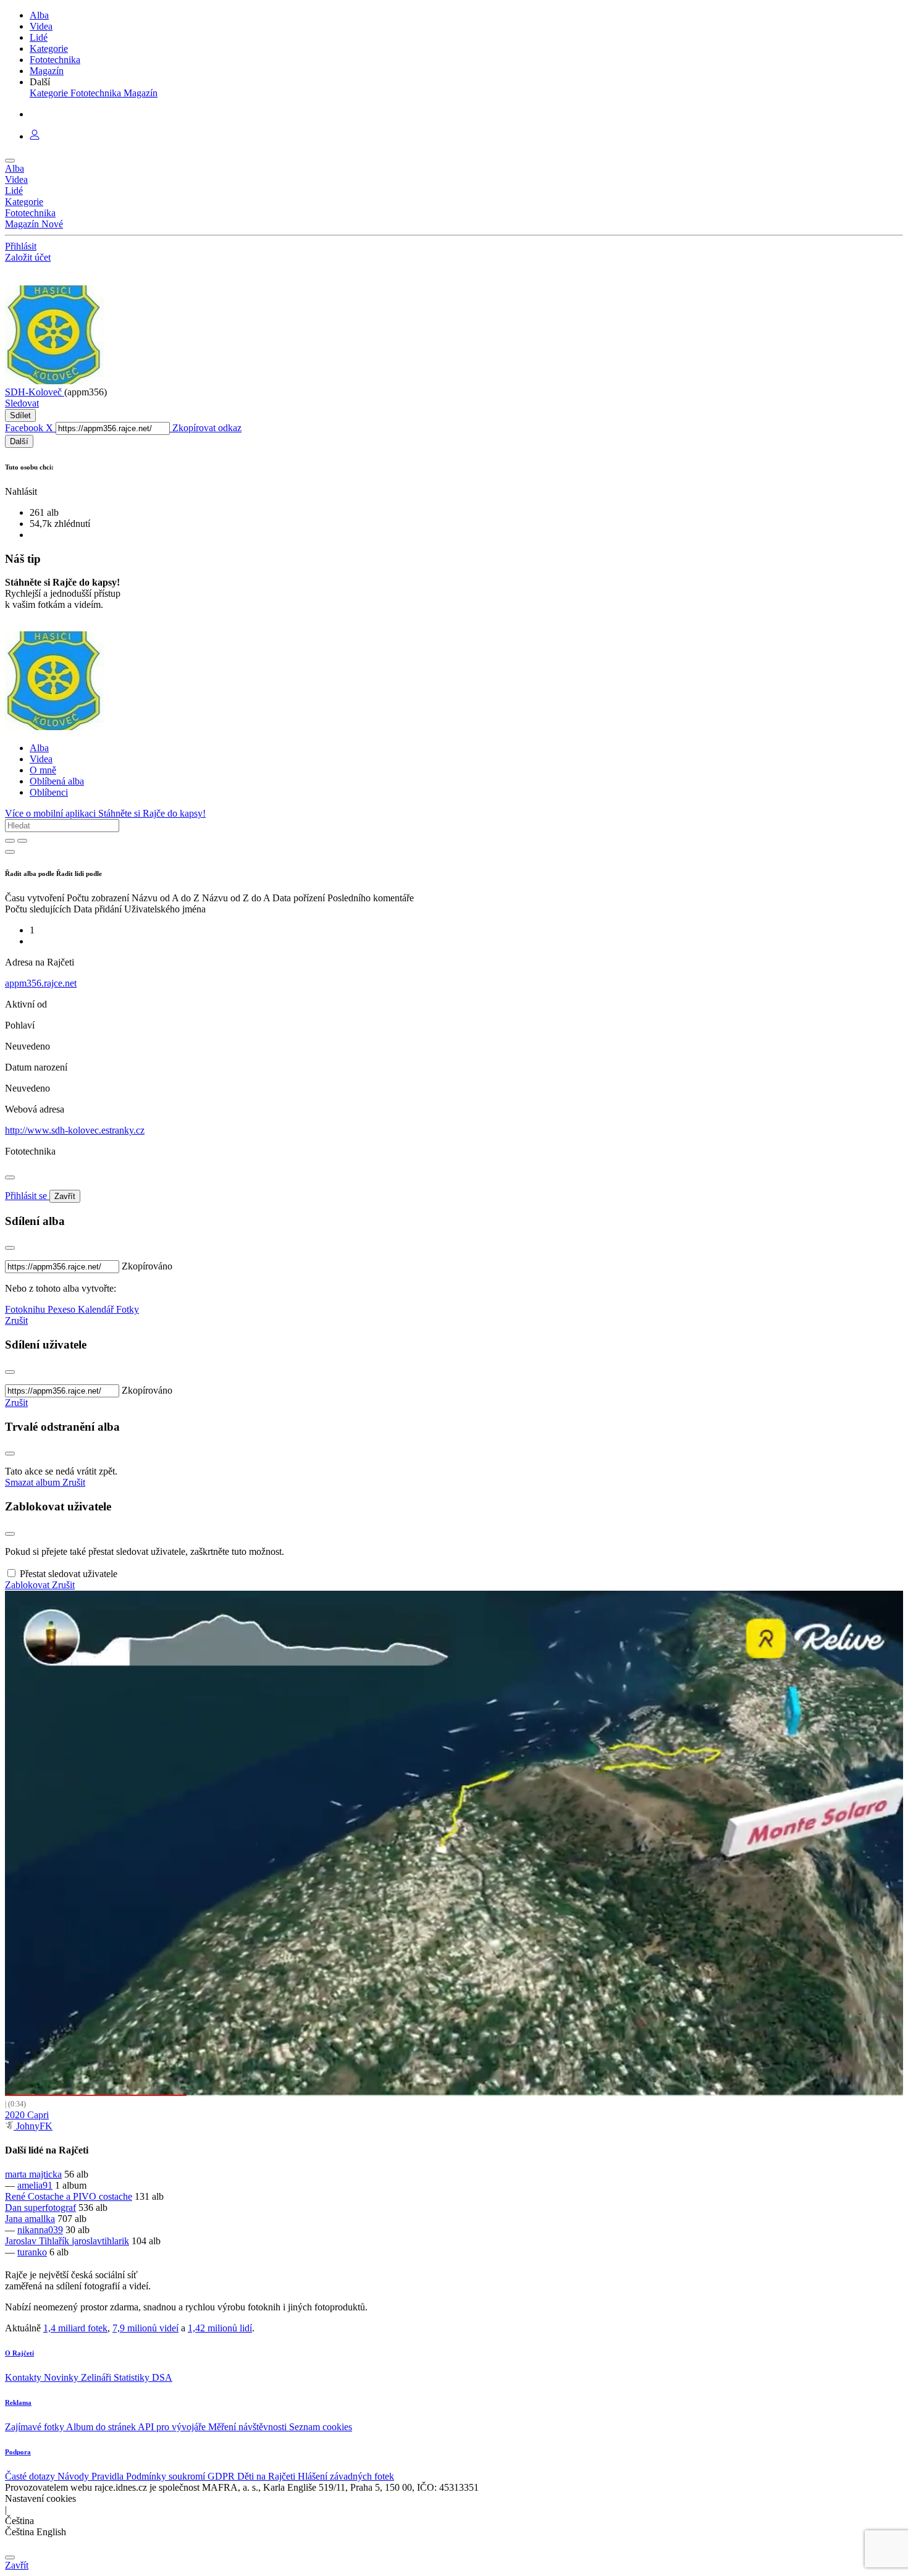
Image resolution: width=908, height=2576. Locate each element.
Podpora (18, 2452)
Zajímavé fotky (36, 2427)
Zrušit (16, 1320)
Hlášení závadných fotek (346, 2476)
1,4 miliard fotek (75, 2328)
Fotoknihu (26, 1309)
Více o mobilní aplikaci (52, 813)
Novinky (62, 2377)
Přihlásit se (27, 1196)
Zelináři (97, 2377)
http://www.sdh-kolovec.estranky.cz (75, 1130)
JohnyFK (33, 2126)
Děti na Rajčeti (267, 2476)
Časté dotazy (31, 2476)
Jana (15, 2219)
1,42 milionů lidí (220, 2328)
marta (17, 2174)
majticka (45, 2174)
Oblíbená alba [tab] (57, 781)
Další (19, 441)
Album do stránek (102, 2427)
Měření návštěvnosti (249, 2427)
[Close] (10, 1177)
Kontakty (24, 2377)
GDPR (222, 2476)
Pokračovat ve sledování (454, 1843)
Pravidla (109, 2476)
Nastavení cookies (40, 2498)
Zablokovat (28, 1585)
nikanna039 (40, 2230)
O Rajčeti (19, 2353)
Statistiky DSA (143, 2377)
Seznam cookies (321, 2427)
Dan (15, 2208)
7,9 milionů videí (145, 2328)
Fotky (128, 1309)
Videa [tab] (41, 759)
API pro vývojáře (173, 2427)
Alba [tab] (39, 748)
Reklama (18, 2402)
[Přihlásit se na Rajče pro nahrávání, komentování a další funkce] (35, 136)
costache (116, 2196)
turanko (32, 2252)
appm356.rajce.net (41, 983)
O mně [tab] (43, 770)
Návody (74, 2476)
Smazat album (34, 1482)
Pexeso (63, 1309)
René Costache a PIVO (52, 2196)
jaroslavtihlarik (100, 2241)
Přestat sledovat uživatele (69, 1574)
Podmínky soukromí (167, 2476)
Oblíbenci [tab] (49, 792)
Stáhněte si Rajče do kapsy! (152, 813)
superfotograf (50, 2208)
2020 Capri (27, 2115)
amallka (40, 2219)
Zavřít (65, 1196)
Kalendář (97, 1309)
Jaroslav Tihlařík (38, 2241)
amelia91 (35, 2185)
